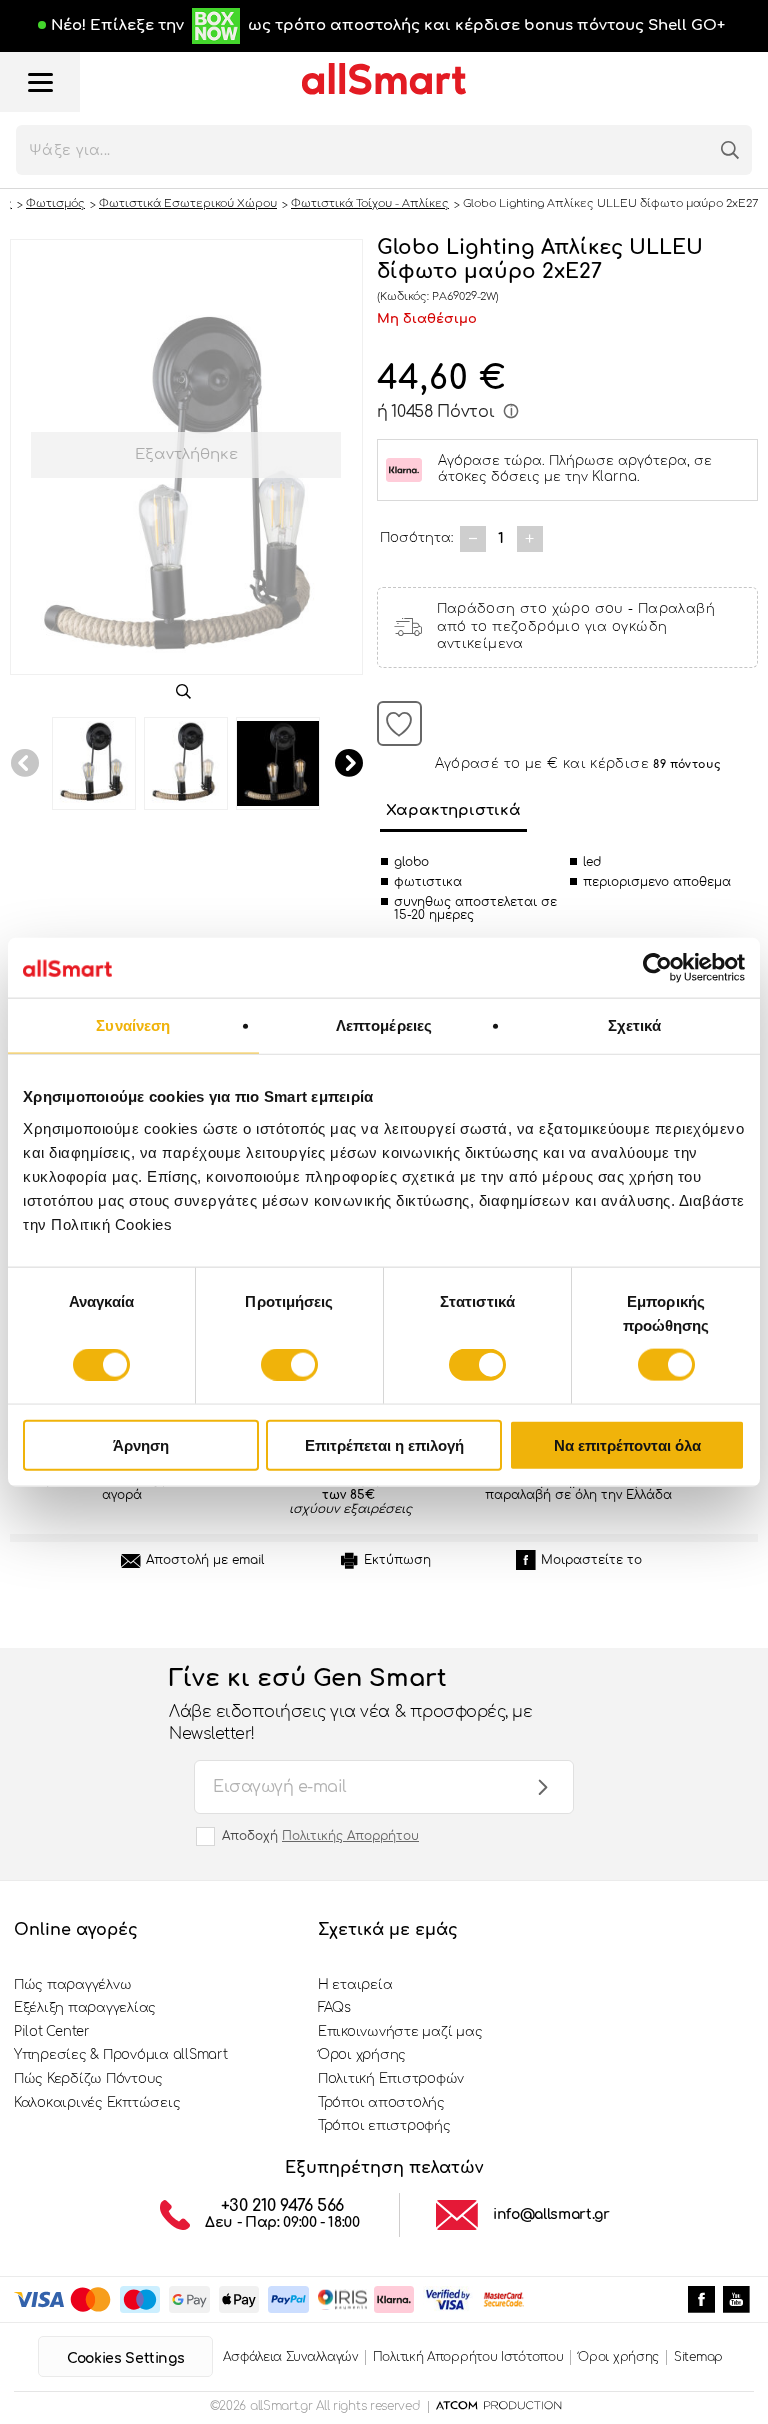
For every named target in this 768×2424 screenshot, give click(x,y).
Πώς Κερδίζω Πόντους (88, 2079)
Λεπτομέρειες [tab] (384, 1025)
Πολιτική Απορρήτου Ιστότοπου (468, 2357)
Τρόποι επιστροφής (384, 2126)
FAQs (334, 2008)
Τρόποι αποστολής (381, 2103)
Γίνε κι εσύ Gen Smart (350, 1704)
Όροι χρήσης (362, 2055)
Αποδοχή (320, 1836)
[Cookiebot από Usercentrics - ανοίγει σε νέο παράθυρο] (657, 968)
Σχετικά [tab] (635, 1025)
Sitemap (698, 2357)
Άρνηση (141, 1444)
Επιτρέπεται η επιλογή (384, 1444)
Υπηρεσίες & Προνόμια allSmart (120, 2055)
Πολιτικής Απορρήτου (350, 1836)
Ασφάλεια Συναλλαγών (290, 2357)
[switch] (289, 1365)
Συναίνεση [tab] (133, 1025)
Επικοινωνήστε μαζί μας (400, 2032)
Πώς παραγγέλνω (72, 1985)
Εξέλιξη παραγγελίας (85, 2008)
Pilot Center (52, 2032)
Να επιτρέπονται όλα (627, 1444)
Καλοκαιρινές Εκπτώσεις (97, 2103)
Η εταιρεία (355, 1985)
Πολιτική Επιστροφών (391, 2079)
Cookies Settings (125, 2358)
